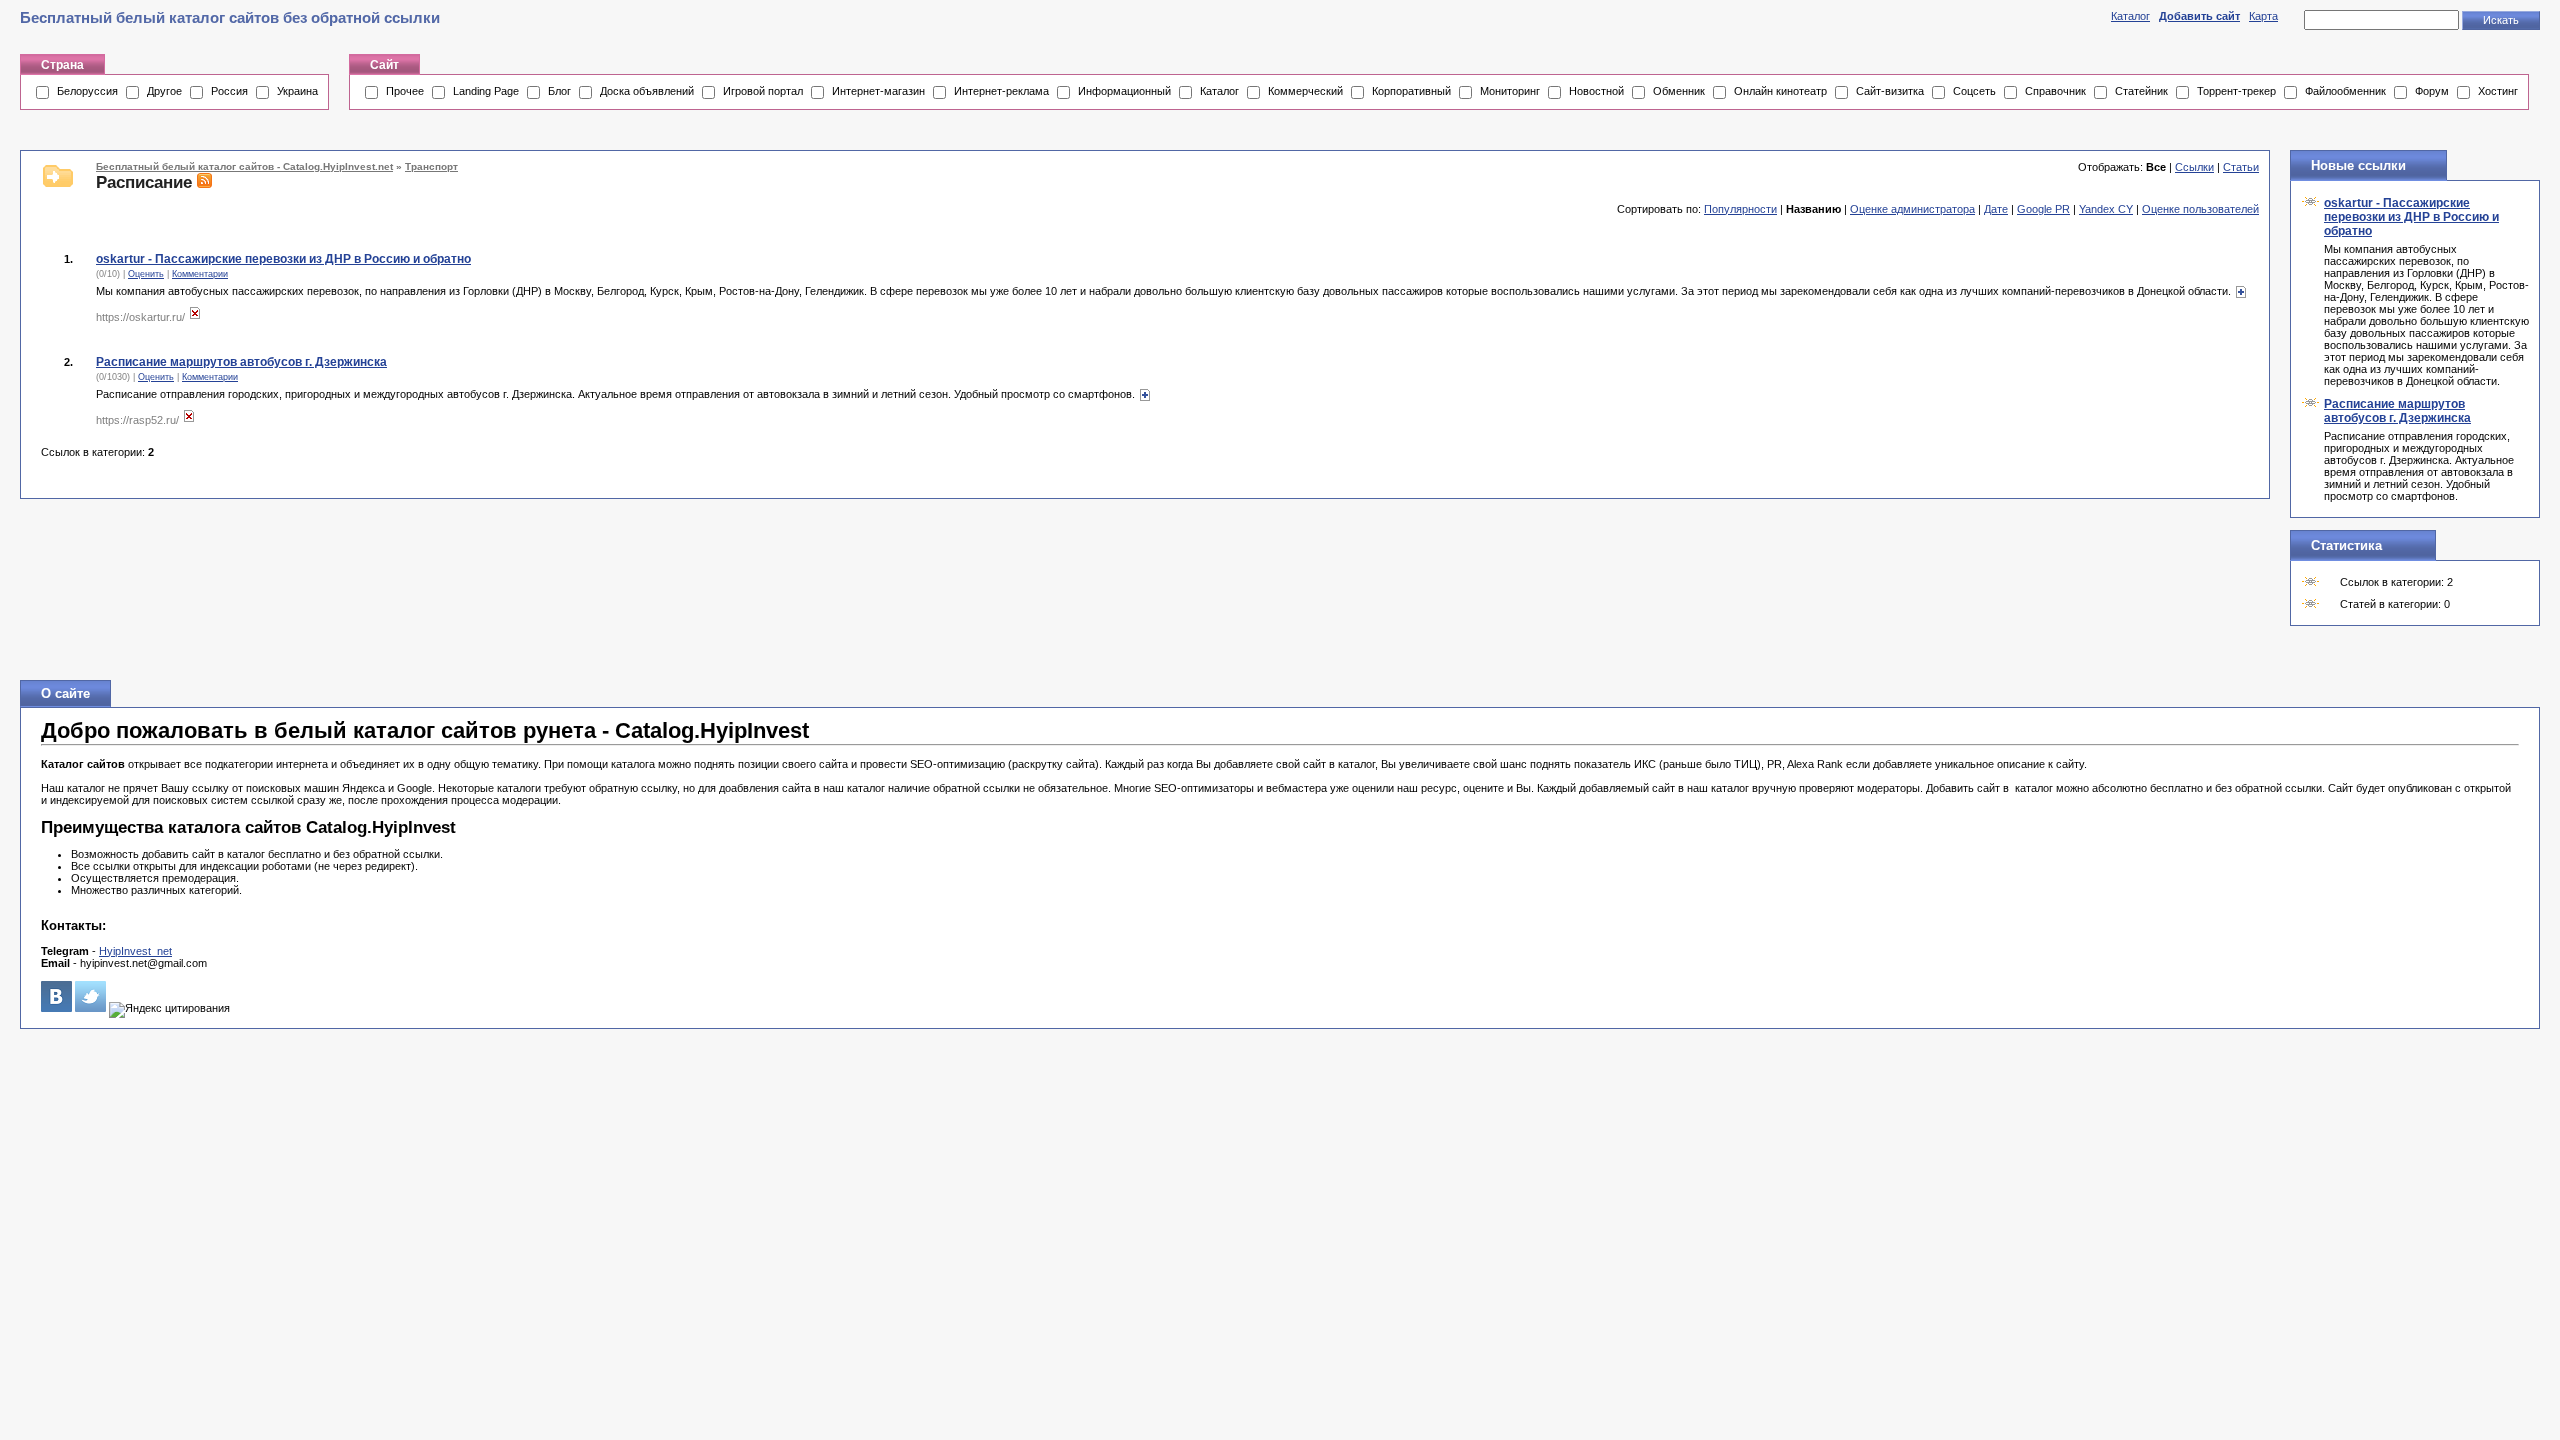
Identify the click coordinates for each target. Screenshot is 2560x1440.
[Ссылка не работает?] (195, 317)
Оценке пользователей (2200, 209)
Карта (2263, 16)
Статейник (2141, 91)
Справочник (2055, 91)
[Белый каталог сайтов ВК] (56, 1008)
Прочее (405, 91)
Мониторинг (1510, 91)
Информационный (1124, 91)
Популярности (1740, 209)
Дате (1996, 209)
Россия (229, 91)
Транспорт (431, 166)
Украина (297, 91)
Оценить (146, 274)
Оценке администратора (1912, 209)
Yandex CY (2106, 209)
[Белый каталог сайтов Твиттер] (90, 1008)
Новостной (1596, 91)
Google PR (2043, 209)
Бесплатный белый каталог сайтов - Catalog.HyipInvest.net (244, 166)
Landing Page (486, 91)
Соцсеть (1974, 91)
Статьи (2241, 167)
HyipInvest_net (135, 951)
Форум (2432, 91)
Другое (164, 91)
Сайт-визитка (1890, 91)
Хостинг (2498, 91)
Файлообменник (2345, 91)
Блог (559, 91)
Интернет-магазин (878, 91)
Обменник (1679, 91)
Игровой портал (763, 91)
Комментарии (200, 274)
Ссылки (2194, 167)
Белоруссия (87, 91)
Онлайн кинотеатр (1780, 91)
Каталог (2130, 16)
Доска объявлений (647, 91)
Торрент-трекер (2236, 91)
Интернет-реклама (1001, 91)
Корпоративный (1411, 91)
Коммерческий (1305, 91)
